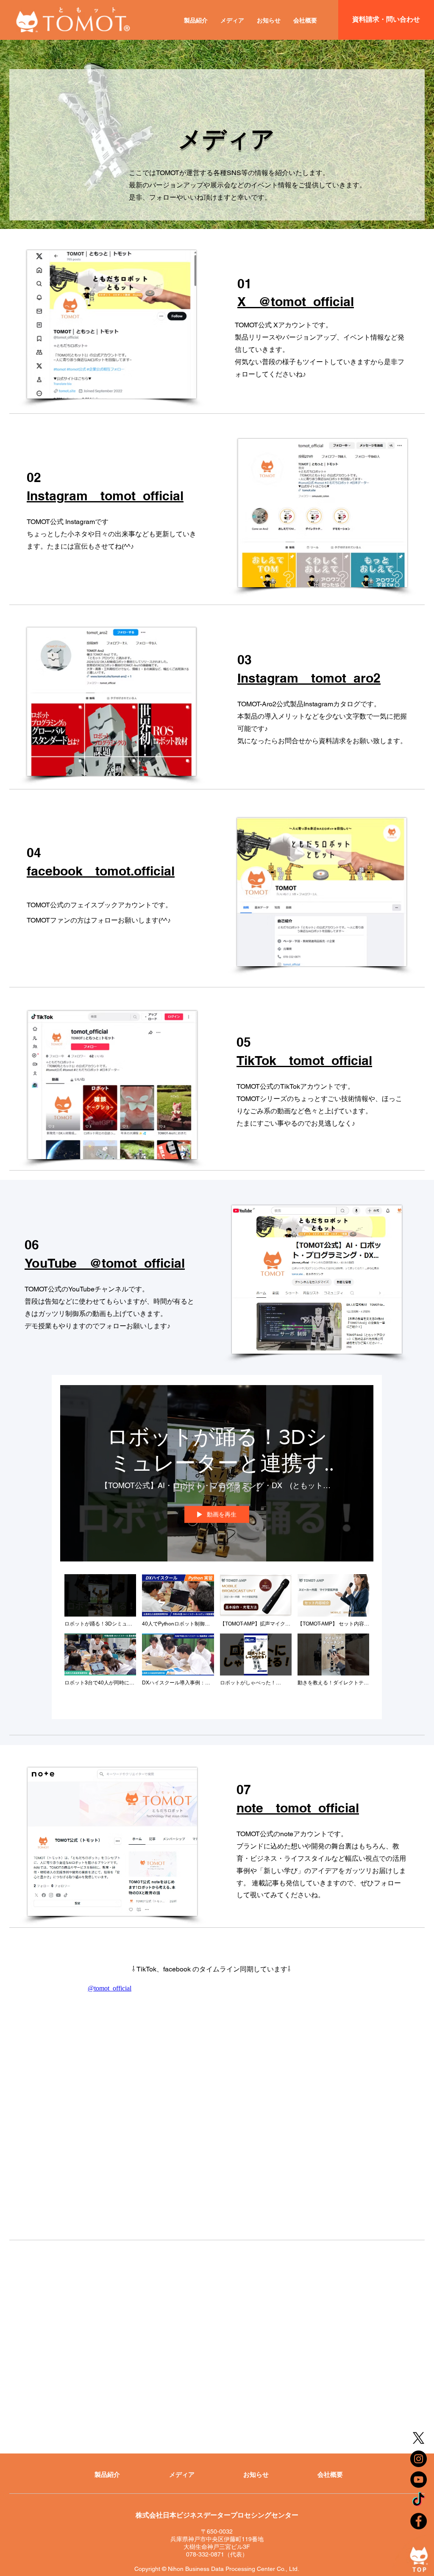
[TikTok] (419, 2500)
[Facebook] (419, 2521)
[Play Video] (100, 1601)
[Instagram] (419, 2459)
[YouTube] (419, 2480)
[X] (419, 2438)
